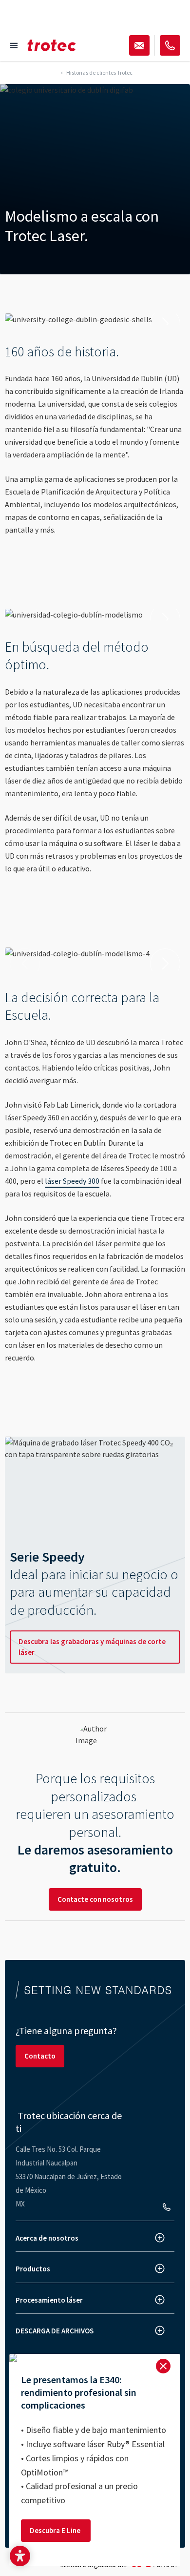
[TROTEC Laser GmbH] (52, 45)
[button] (20, 2556)
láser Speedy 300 (72, 1181)
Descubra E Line (56, 2530)
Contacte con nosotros (95, 1899)
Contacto (40, 2056)
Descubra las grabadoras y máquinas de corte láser (92, 1647)
